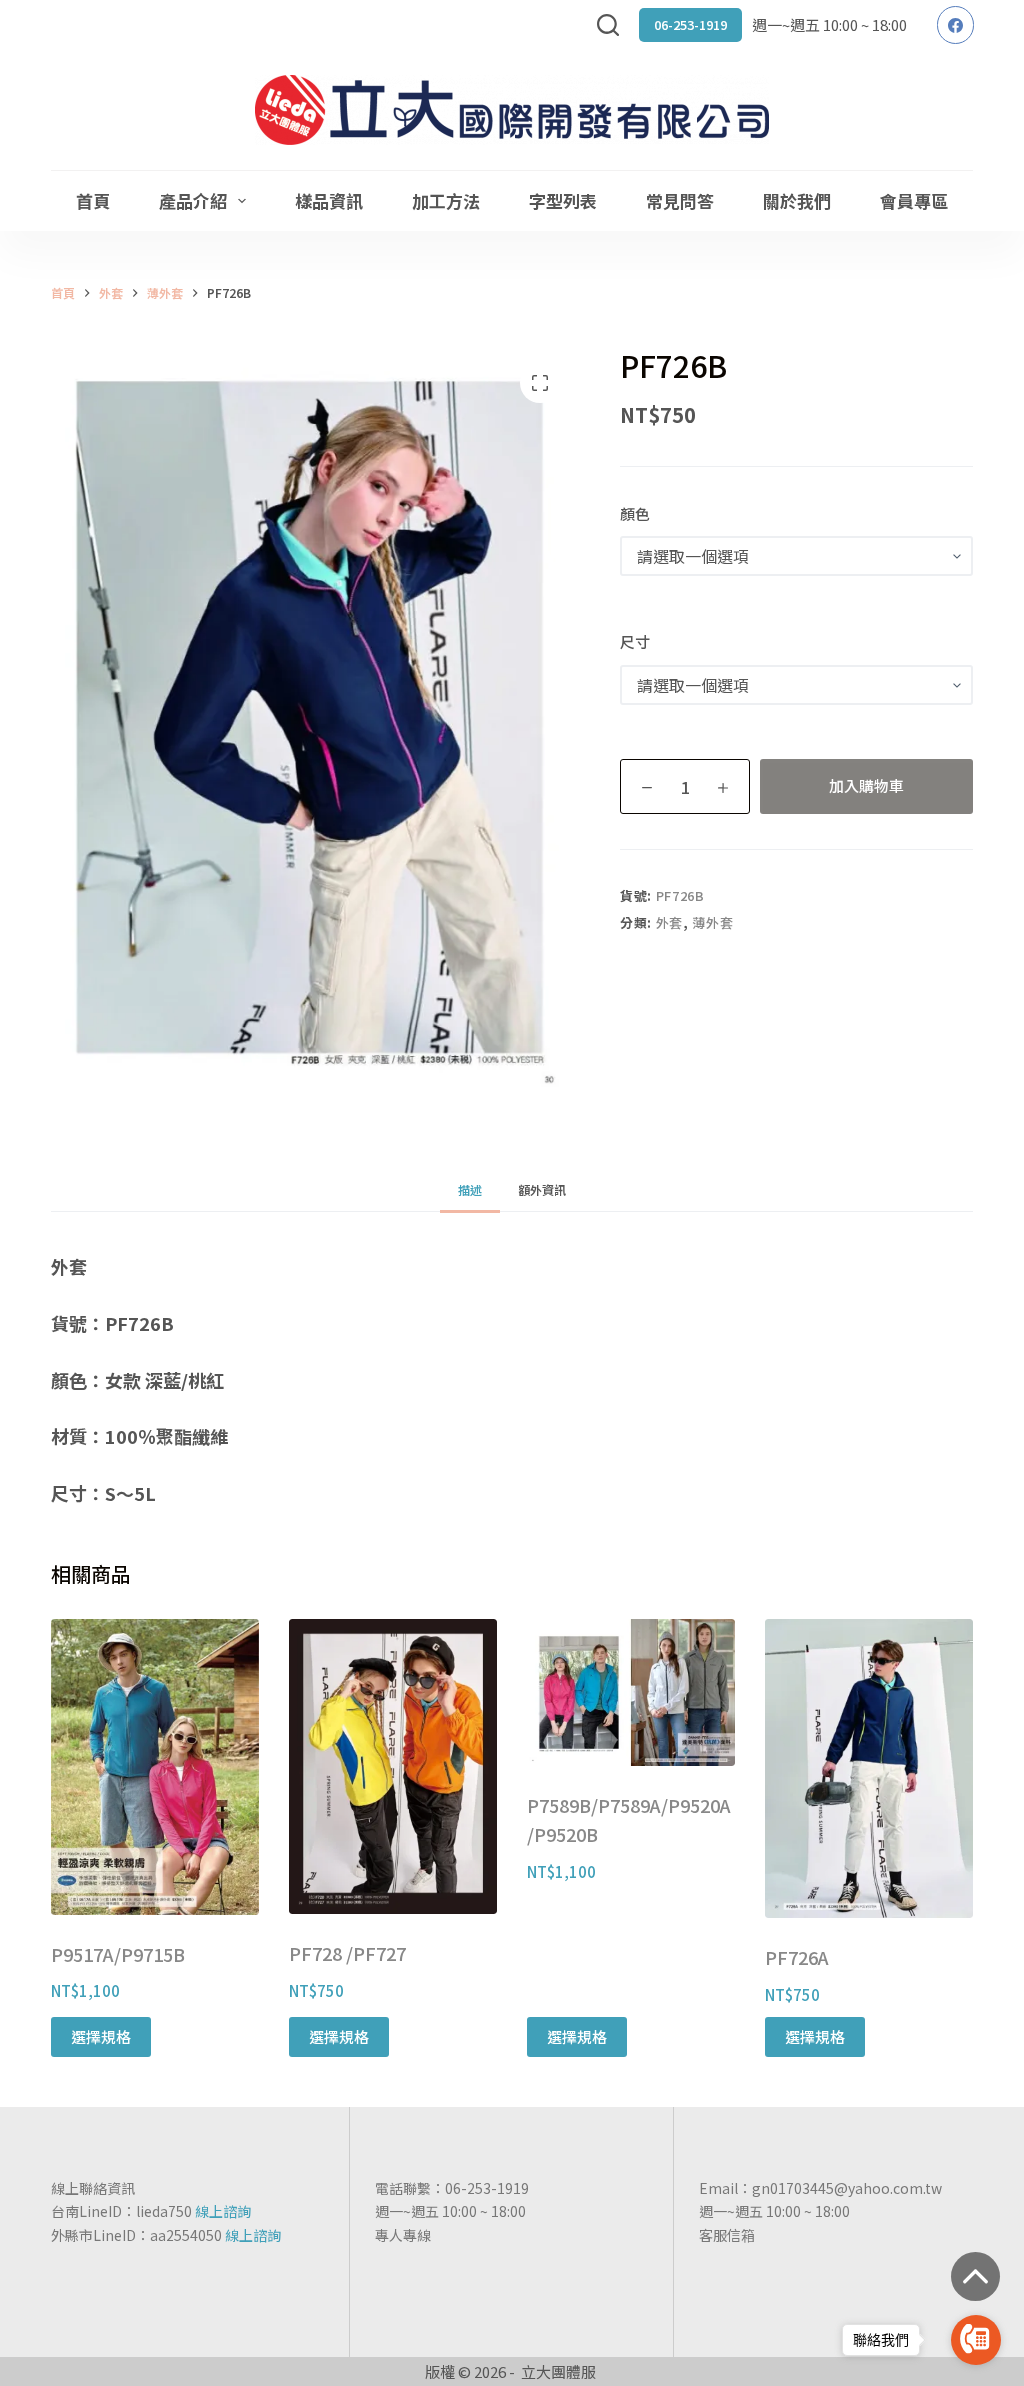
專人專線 (403, 2235)
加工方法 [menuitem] (446, 200)
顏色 (635, 513)
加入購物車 (866, 785)
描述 (470, 1189)
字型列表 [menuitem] (563, 200)
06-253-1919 (690, 24)
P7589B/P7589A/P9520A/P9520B (629, 1820)
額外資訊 (542, 1189)
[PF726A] (869, 1768)
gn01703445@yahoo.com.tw (847, 2188)
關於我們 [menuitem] (797, 200)
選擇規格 (101, 2036)
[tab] (470, 1189)
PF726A (797, 1957)
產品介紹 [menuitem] (193, 200)
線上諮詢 (223, 2211)
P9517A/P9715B (118, 1954)
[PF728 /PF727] (393, 1766)
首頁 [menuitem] (93, 200)
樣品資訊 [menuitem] (329, 200)
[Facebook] (956, 25)
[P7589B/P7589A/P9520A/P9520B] (631, 1692)
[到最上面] (975, 2276)
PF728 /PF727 (347, 1953)
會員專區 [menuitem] (914, 200)
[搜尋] (608, 25)
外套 (669, 922)
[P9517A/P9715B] (155, 1767)
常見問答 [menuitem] (680, 200)
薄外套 (712, 922)
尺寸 (635, 641)
